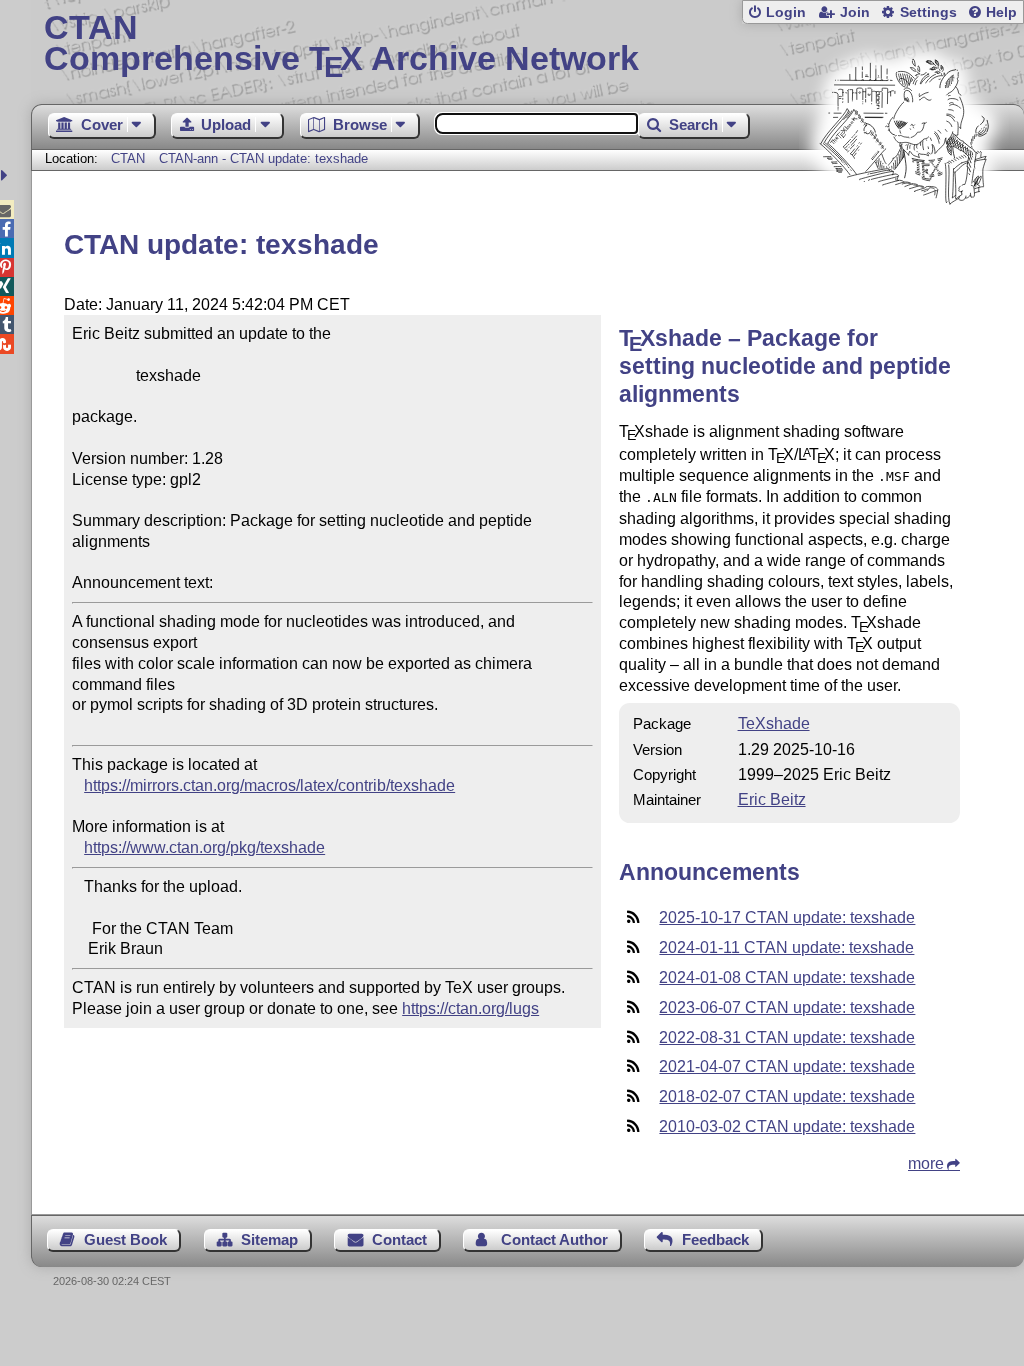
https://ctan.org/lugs (470, 1008)
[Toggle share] (6, 175)
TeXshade (774, 723)
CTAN (128, 158)
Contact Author (554, 1239)
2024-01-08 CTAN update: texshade (787, 977)
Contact (399, 1239)
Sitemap (269, 1239)
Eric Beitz (772, 799)
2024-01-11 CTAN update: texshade (786, 947)
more (926, 1163)
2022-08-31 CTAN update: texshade (787, 1037)
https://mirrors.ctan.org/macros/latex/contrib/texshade (269, 785)
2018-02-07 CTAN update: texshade (787, 1096)
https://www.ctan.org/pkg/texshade (204, 847)
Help (1001, 12)
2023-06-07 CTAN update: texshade (787, 1007)
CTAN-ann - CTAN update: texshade (263, 158)
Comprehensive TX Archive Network (341, 45)
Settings (928, 12)
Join (855, 12)
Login (786, 12)
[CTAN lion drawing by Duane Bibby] (904, 242)
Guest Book (125, 1239)
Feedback (715, 1239)
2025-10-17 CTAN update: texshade (787, 917)
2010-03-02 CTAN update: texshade (787, 1126)
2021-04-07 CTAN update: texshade (787, 1066)
